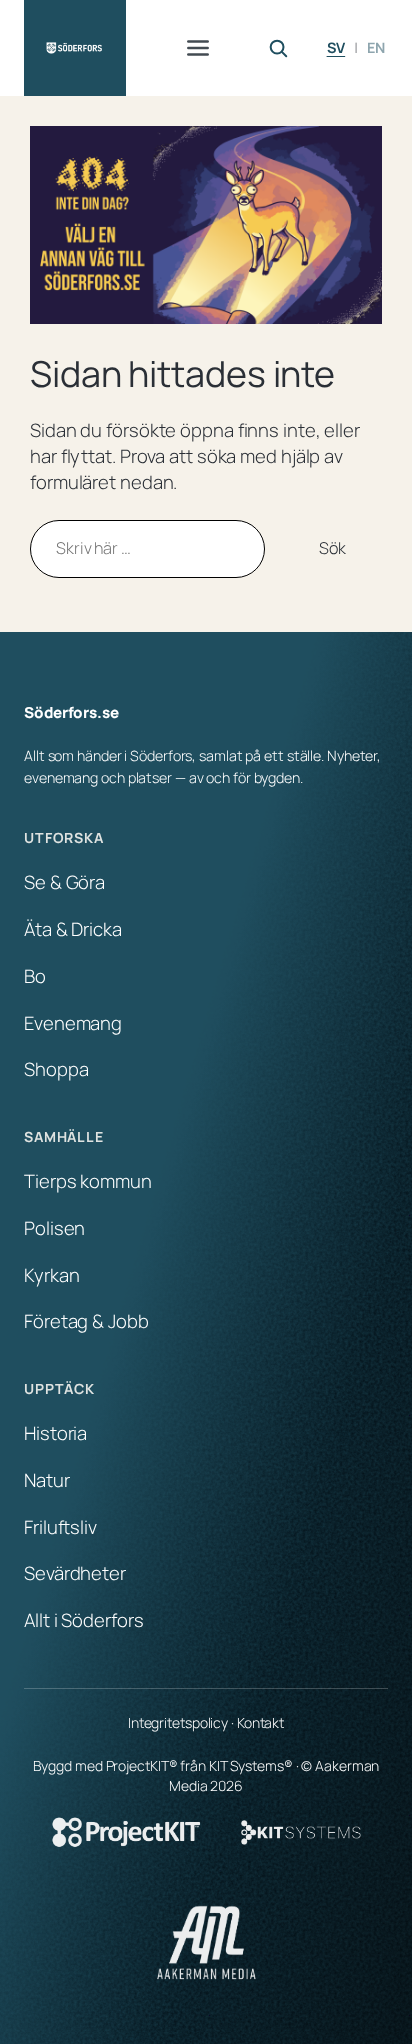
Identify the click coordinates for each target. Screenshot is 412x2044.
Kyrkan (51, 1275)
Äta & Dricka (73, 929)
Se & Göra (64, 882)
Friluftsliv (60, 1527)
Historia (55, 1433)
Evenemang (73, 1023)
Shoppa (56, 1069)
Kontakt (260, 1722)
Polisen (54, 1228)
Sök (332, 548)
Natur (47, 1480)
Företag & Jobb (86, 1321)
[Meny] (199, 48)
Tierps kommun (88, 1181)
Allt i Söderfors (83, 1620)
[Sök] (278, 48)
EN (376, 47)
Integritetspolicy (178, 1722)
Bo (35, 976)
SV (336, 47)
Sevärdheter (75, 1573)
